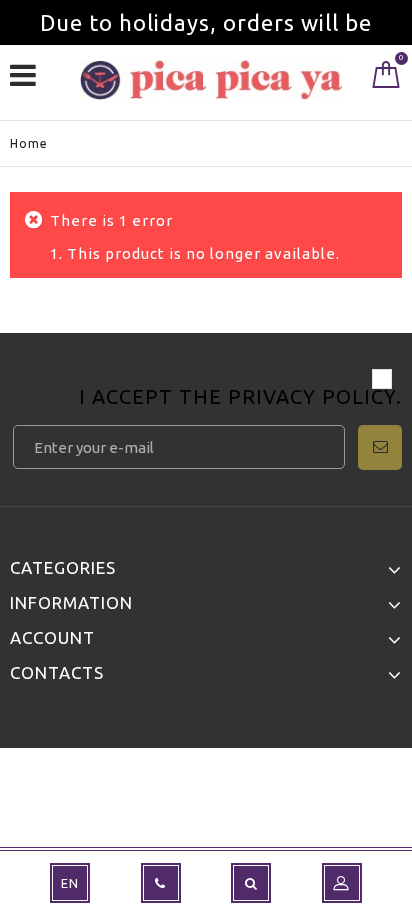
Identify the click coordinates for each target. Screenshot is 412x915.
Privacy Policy (312, 396)
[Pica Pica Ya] (211, 80)
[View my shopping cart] (386, 79)
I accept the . (240, 398)
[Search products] (251, 883)
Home (29, 143)
